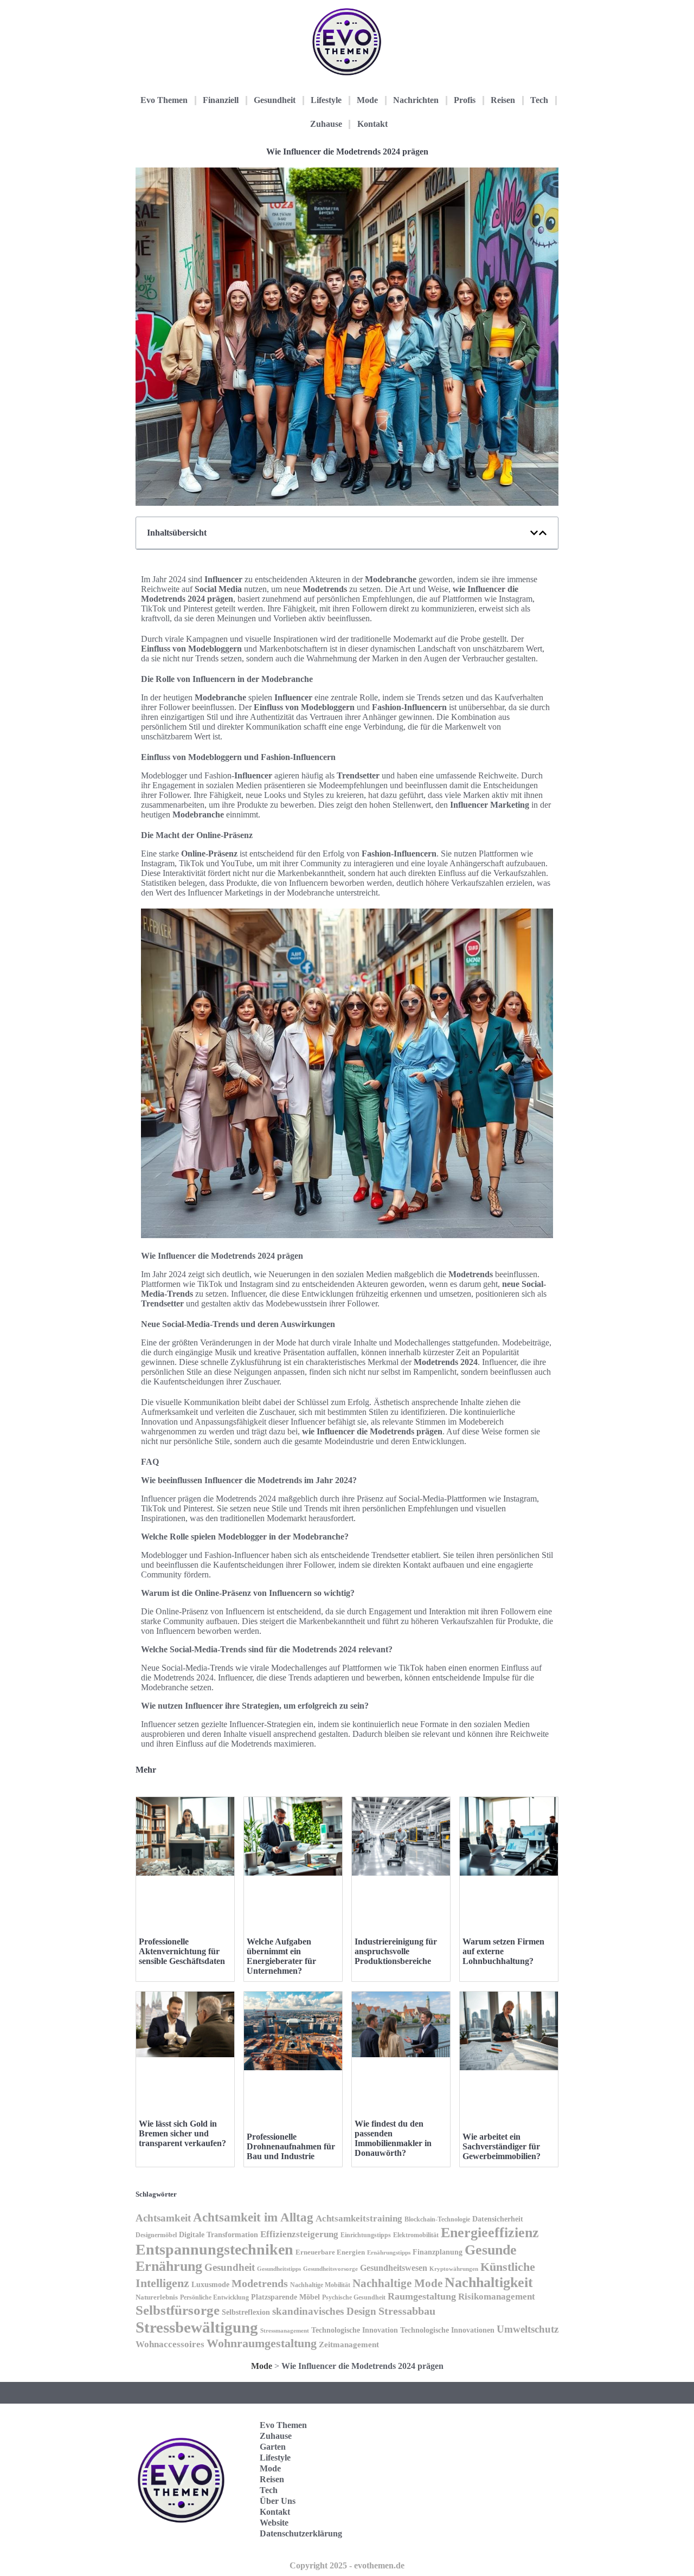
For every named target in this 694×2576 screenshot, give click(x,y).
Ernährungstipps (389, 2252)
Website (274, 2523)
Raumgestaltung (422, 2296)
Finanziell (221, 100)
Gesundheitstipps (279, 2269)
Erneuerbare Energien (330, 2252)
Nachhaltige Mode (397, 2283)
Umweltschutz (528, 2329)
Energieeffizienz (490, 2233)
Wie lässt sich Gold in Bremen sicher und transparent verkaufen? (182, 2133)
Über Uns (278, 2501)
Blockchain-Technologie (437, 2219)
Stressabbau (407, 2311)
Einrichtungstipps (366, 2235)
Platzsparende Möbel (285, 2297)
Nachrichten (416, 100)
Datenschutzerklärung (301, 2533)
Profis (465, 100)
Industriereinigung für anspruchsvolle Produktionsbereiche (396, 1951)
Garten (273, 2447)
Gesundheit (275, 100)
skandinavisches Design (324, 2311)
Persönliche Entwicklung (214, 2297)
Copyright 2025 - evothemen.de (347, 2565)
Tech (539, 100)
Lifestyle (326, 100)
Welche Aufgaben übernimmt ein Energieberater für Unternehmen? (281, 1956)
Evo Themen (164, 100)
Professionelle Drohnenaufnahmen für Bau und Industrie (291, 2146)
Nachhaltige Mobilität (320, 2285)
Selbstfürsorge (178, 2310)
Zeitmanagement (349, 2344)
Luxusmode (210, 2285)
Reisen (503, 100)
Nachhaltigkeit (489, 2282)
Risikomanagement (497, 2297)
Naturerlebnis (157, 2297)
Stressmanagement (285, 2330)
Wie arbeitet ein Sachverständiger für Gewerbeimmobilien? (502, 2146)
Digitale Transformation (219, 2234)
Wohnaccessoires (170, 2344)
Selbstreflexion (246, 2312)
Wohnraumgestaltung (262, 2343)
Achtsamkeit (163, 2218)
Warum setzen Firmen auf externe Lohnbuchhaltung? (503, 1951)
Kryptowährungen (454, 2269)
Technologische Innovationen (447, 2330)
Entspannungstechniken (214, 2249)
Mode (367, 100)
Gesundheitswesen (394, 2268)
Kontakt (372, 124)
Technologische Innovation (355, 2330)
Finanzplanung (438, 2252)
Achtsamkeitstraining (359, 2218)
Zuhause (326, 124)
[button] (534, 533)
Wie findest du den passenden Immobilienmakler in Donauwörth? (393, 2138)
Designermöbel (156, 2235)
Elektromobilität (416, 2235)
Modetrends (260, 2283)
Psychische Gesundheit (354, 2297)
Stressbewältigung (197, 2327)
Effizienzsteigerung (299, 2234)
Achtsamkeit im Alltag (253, 2217)
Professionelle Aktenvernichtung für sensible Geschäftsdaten (182, 1951)
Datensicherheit (498, 2219)
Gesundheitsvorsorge (330, 2269)
